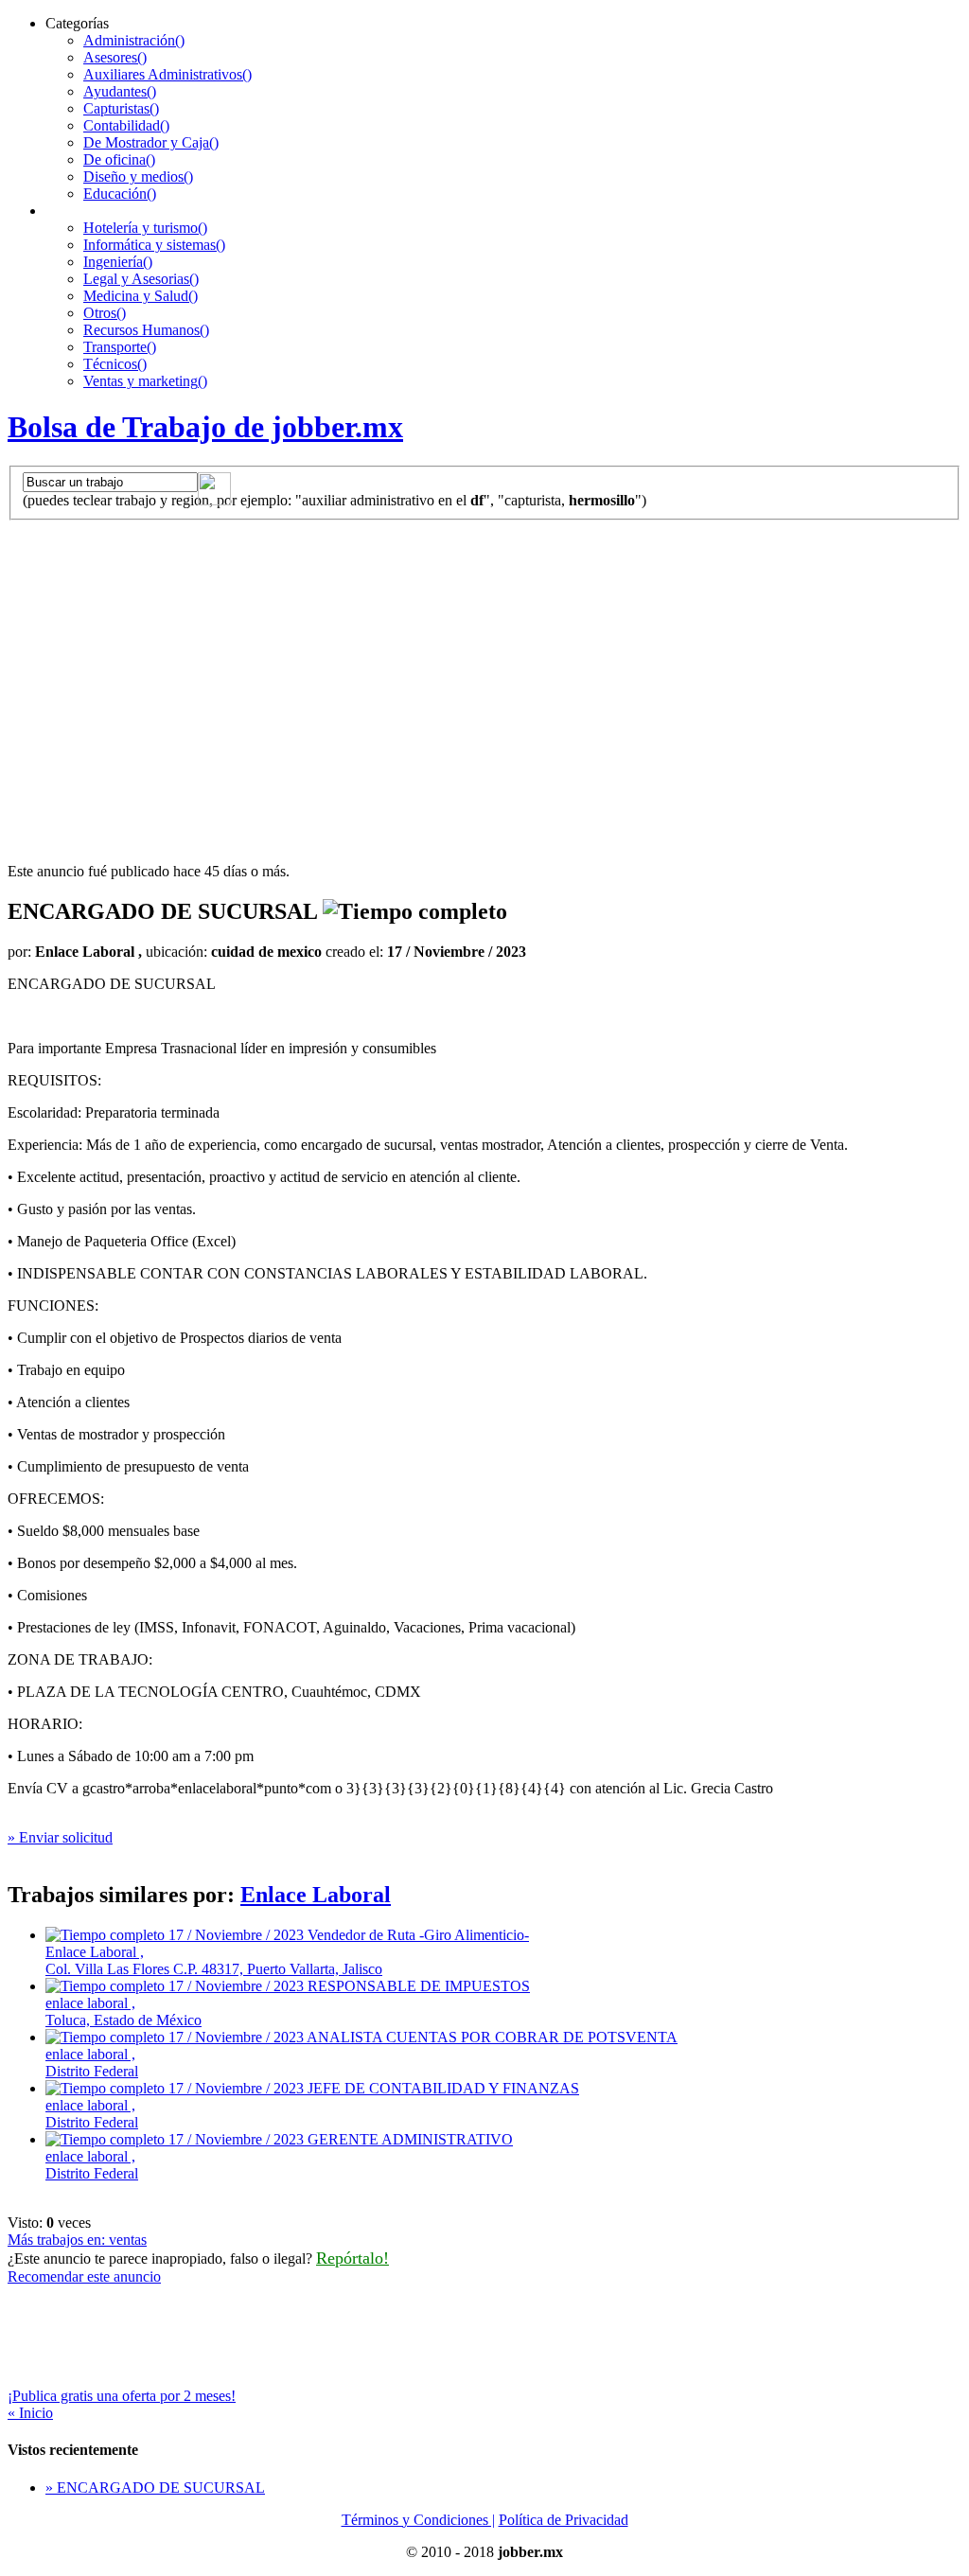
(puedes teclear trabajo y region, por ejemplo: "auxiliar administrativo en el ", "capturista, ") (335, 500)
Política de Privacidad (564, 2520)
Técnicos (115, 364)
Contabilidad (126, 125)
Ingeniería (118, 262)
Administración (134, 40)
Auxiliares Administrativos (167, 74)
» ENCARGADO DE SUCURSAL (155, 2488)
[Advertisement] (484, 662)
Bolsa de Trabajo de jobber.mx (205, 427)
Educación (120, 194)
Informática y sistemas (154, 245)
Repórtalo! (352, 2258)
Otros (105, 313)
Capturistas (121, 108)
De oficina (119, 159)
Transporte (120, 347)
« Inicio (30, 2413)
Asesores (115, 57)
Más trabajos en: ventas (77, 2240)
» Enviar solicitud (60, 1837)
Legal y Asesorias (141, 279)
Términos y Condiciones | (418, 2520)
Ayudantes (120, 91)
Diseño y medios (138, 176)
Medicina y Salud (141, 296)
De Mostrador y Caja (151, 142)
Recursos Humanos (146, 330)
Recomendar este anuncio (84, 2276)
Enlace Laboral (316, 1895)
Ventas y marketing (145, 381)
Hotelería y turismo (145, 228)
